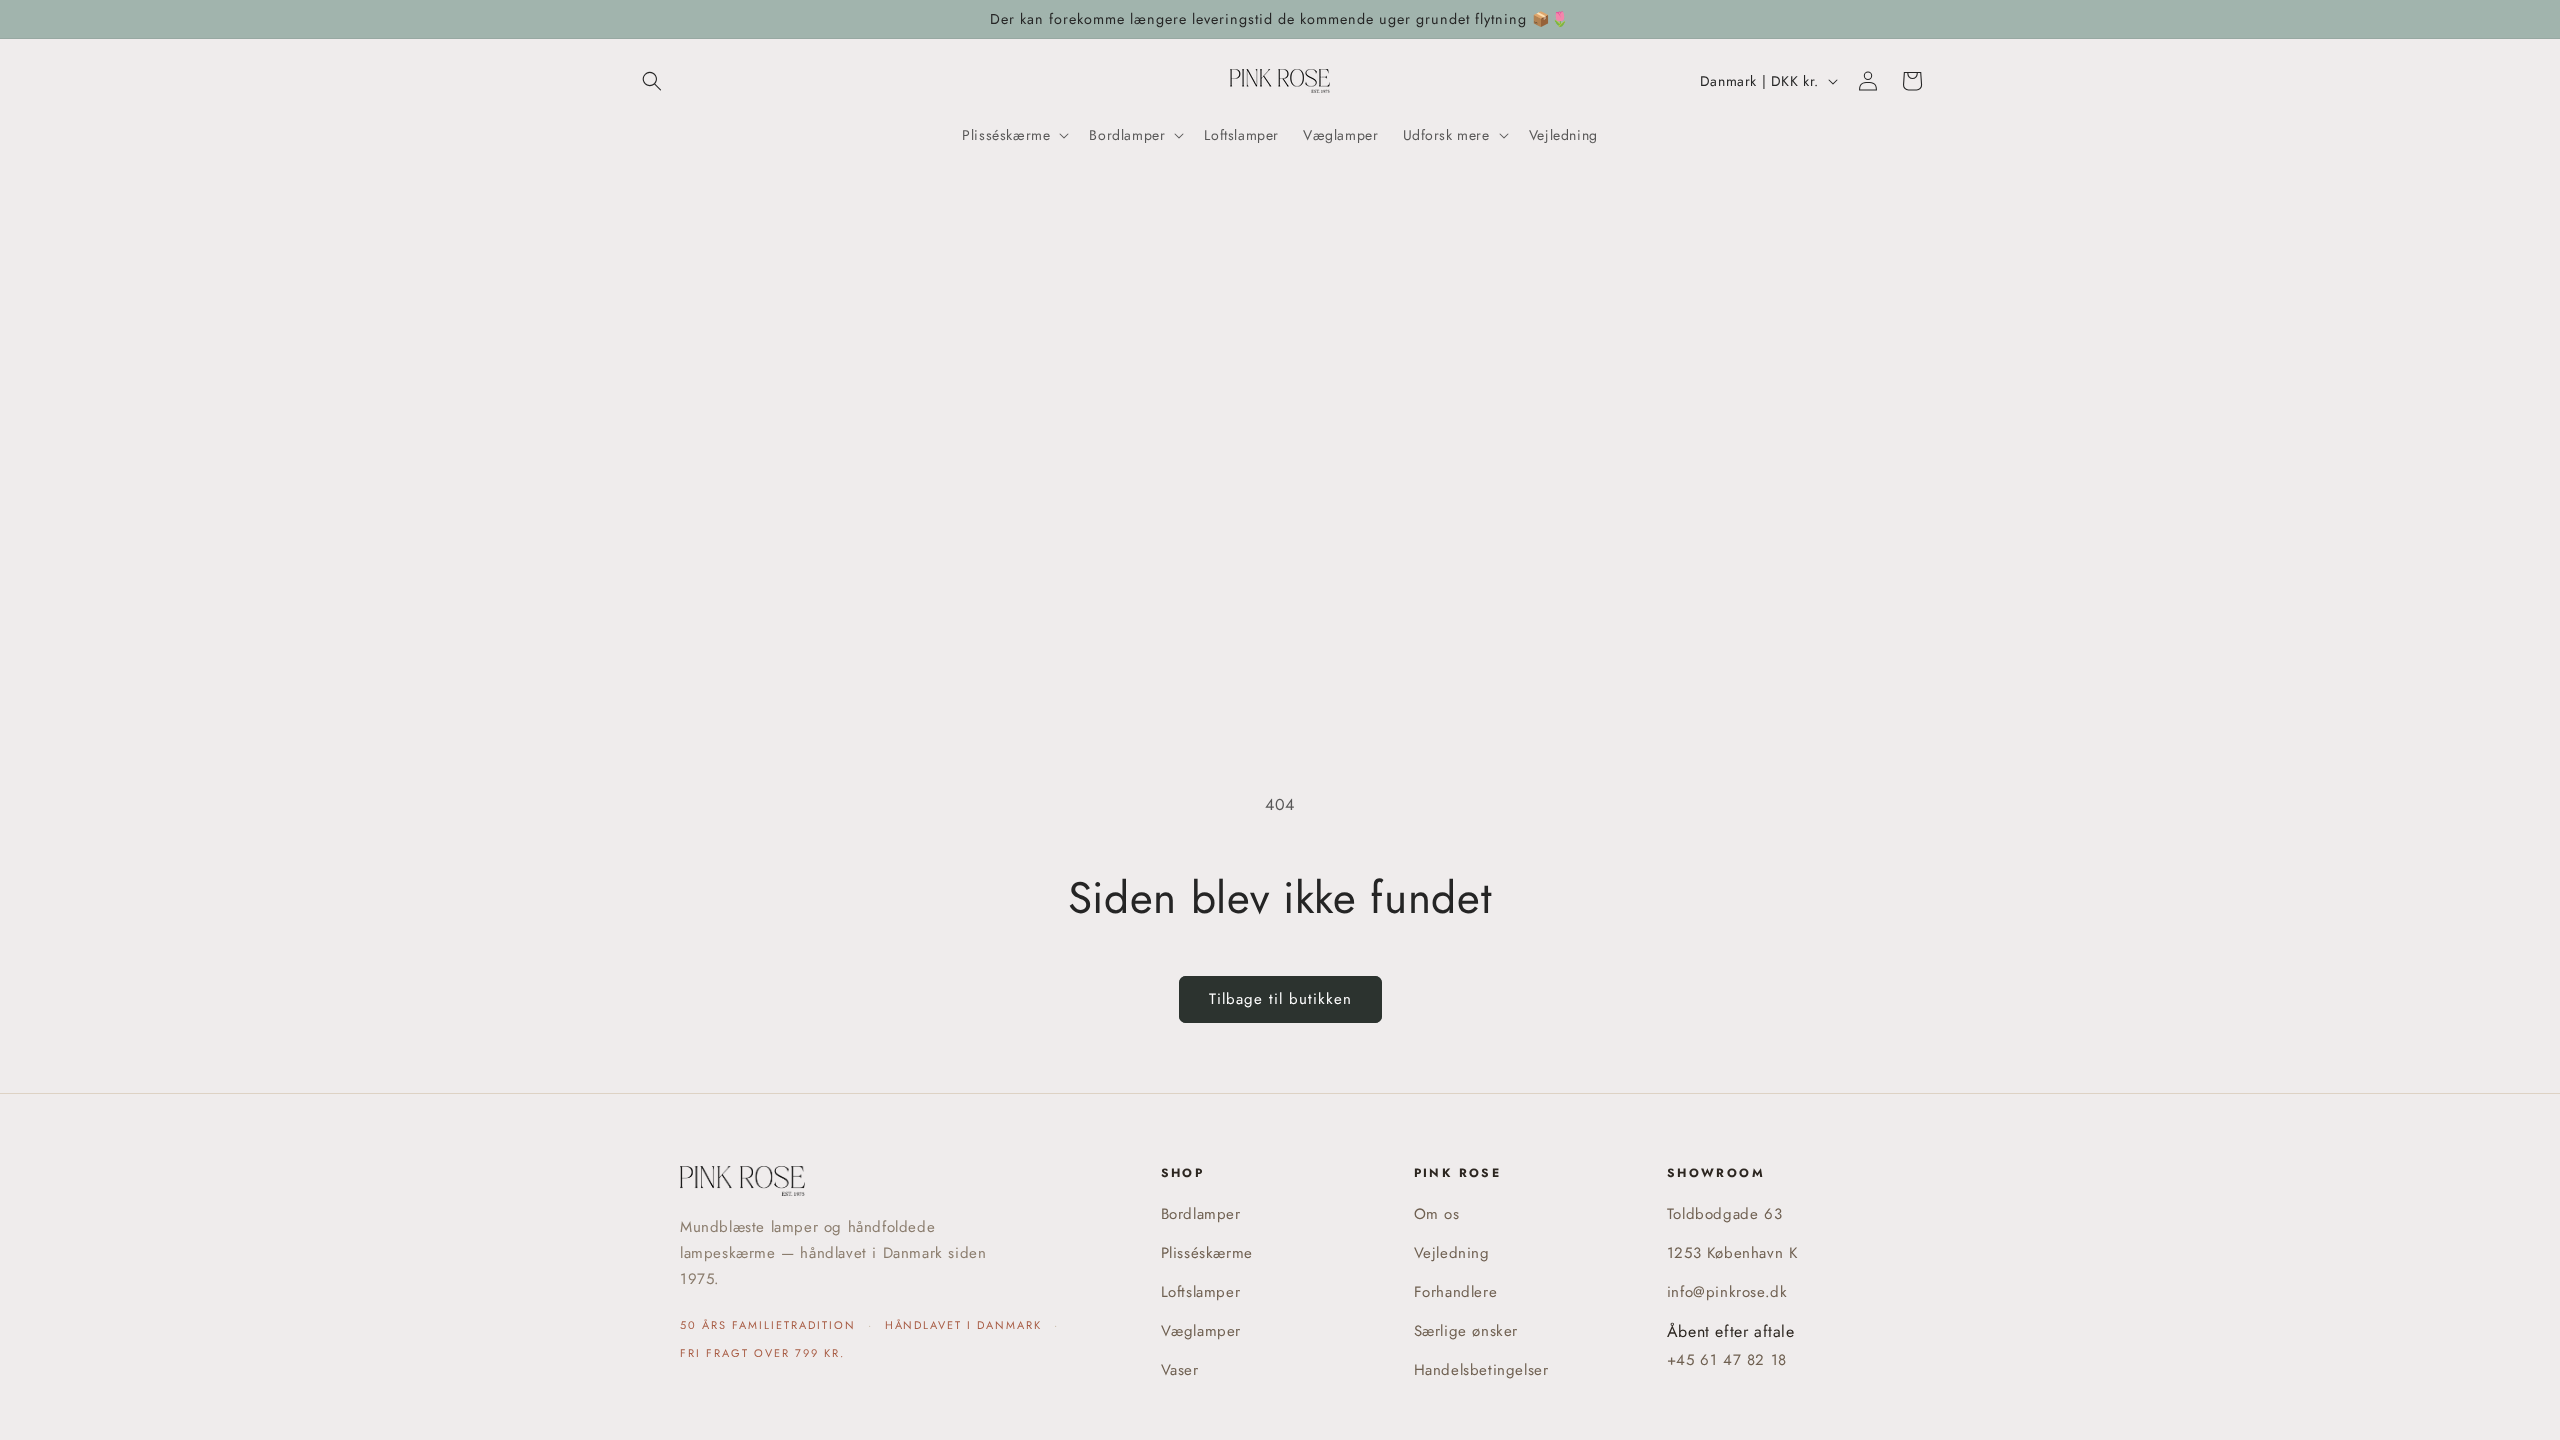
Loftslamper (1201, 1292)
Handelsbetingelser (1481, 1370)
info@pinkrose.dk (1727, 1292)
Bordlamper (1201, 1214)
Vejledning (1452, 1253)
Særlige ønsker (1466, 1331)
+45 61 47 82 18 (1727, 1360)
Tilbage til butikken (1280, 999)
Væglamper (1201, 1331)
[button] (652, 81)
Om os (1437, 1214)
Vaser (1180, 1370)
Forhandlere (1456, 1292)
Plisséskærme (1207, 1253)
